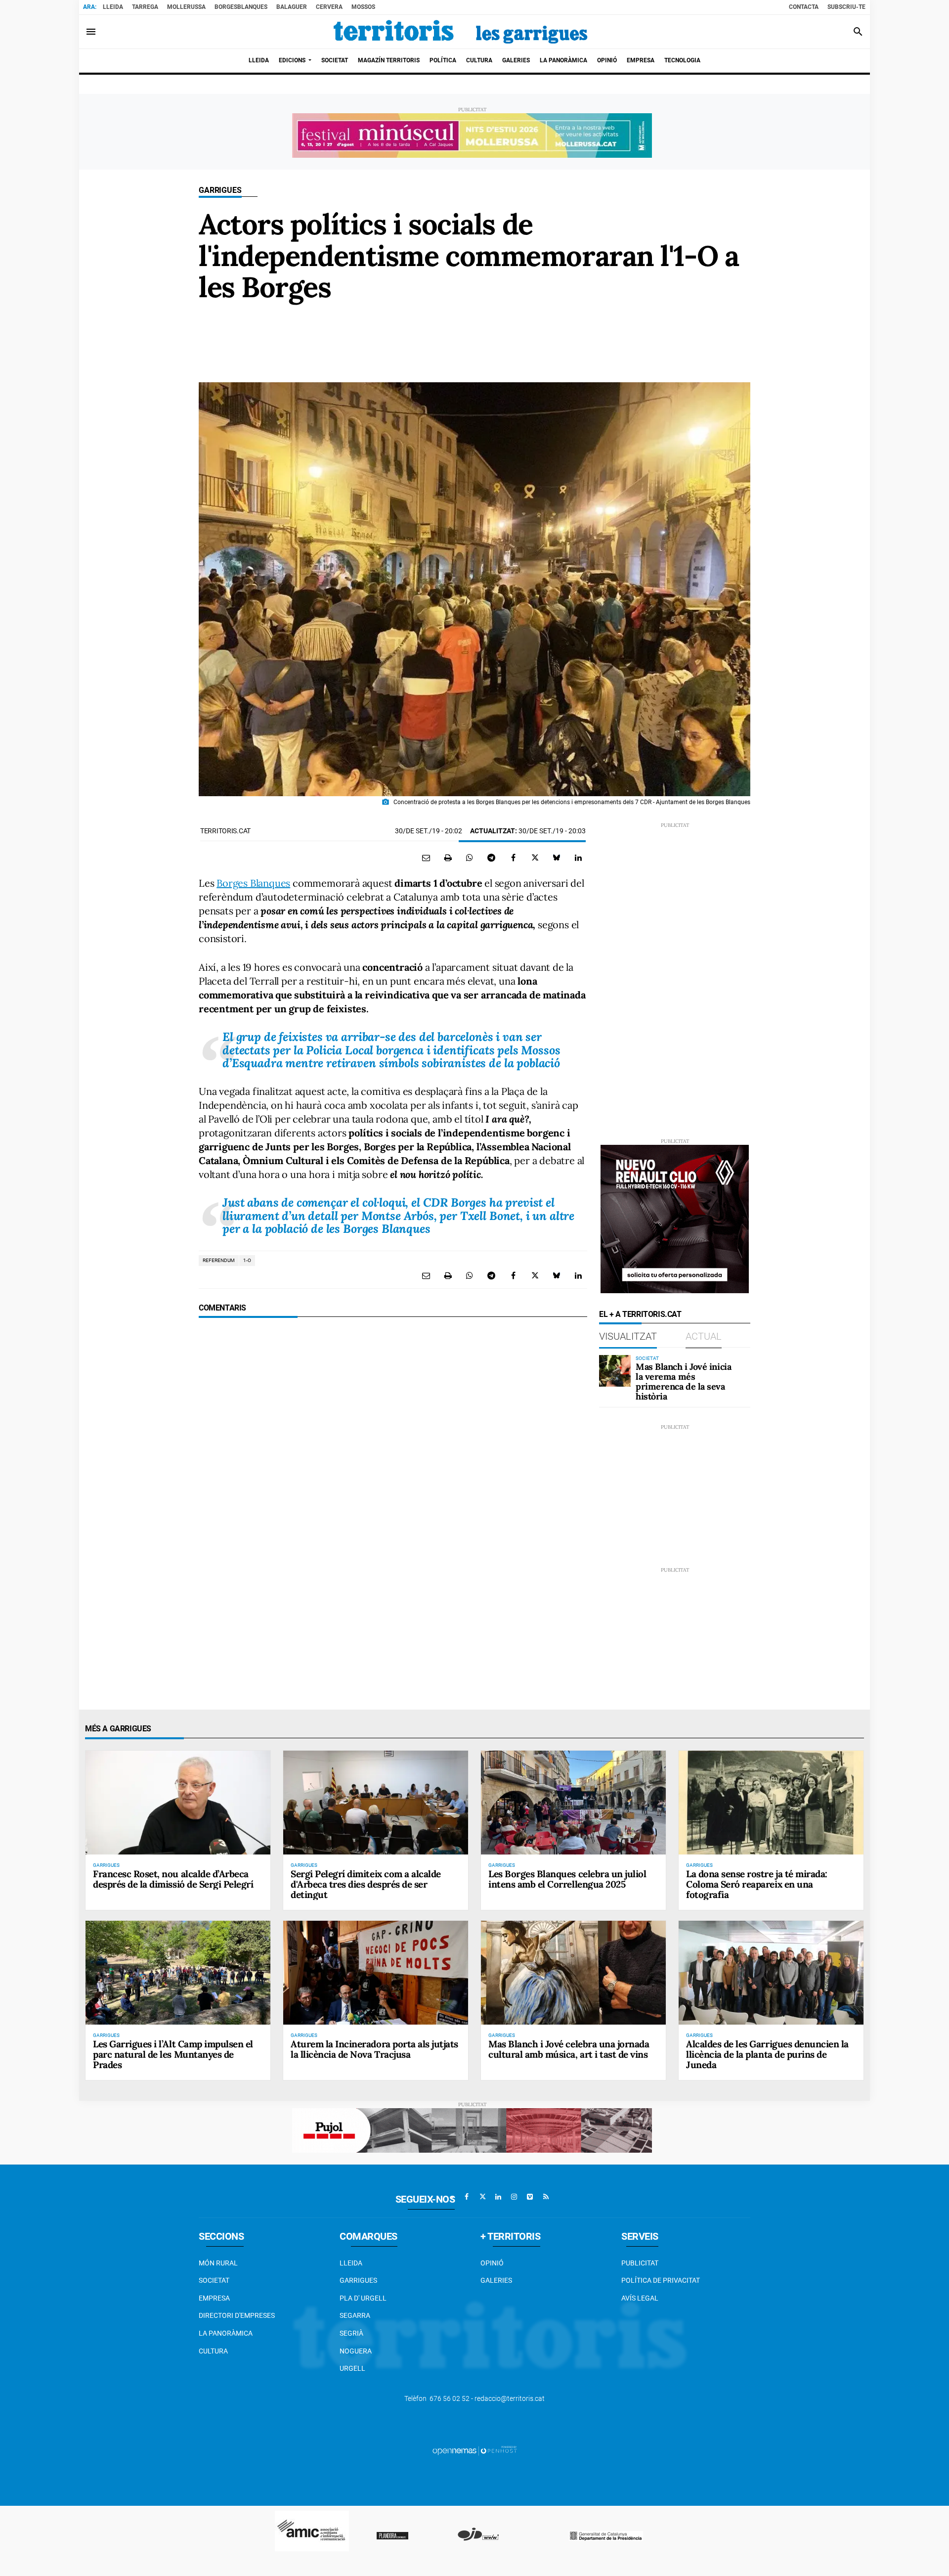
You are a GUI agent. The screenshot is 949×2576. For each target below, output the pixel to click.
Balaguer (292, 7)
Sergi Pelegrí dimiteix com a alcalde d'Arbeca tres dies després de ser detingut (366, 1884)
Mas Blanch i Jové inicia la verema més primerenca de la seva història (683, 1381)
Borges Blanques (253, 883)
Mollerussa (186, 7)
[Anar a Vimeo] (530, 2197)
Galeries (496, 2280)
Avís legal (640, 2298)
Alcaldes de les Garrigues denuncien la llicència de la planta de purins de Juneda (767, 2054)
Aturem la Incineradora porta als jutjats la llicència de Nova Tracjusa (374, 2049)
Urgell (352, 2368)
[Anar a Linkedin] (498, 2197)
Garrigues (220, 190)
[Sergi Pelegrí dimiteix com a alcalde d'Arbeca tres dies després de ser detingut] (376, 1803)
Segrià (351, 2333)
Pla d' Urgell (363, 2298)
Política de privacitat (661, 2280)
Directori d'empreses (237, 2315)
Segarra (355, 2315)
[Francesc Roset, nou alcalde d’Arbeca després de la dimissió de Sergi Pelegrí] (178, 1803)
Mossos (363, 7)
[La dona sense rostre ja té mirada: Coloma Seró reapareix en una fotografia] (771, 1803)
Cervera (329, 7)
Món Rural (218, 2263)
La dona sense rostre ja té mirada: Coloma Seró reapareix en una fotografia (757, 1884)
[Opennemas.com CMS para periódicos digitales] (474, 2450)
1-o (247, 1260)
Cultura (213, 2351)
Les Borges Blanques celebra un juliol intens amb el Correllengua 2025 (567, 1879)
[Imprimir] (448, 858)
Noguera (356, 2351)
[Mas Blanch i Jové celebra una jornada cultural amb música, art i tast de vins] (573, 1973)
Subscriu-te (846, 7)
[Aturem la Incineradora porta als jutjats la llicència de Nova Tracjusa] (376, 1973)
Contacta (804, 7)
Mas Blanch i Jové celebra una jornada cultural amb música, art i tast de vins (569, 2049)
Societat (214, 2280)
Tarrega (145, 7)
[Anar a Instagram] (514, 2197)
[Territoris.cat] (461, 32)
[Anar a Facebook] (467, 2197)
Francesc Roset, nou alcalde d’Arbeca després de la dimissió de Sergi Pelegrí (173, 1879)
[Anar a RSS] (546, 2197)
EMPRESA (214, 2298)
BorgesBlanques (241, 7)
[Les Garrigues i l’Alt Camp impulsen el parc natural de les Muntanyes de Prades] (178, 1973)
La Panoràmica (226, 2333)
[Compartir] (470, 858)
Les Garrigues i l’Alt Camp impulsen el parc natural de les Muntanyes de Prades (173, 2054)
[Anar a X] (482, 2197)
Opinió (492, 2263)
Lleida (113, 7)
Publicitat (640, 2263)
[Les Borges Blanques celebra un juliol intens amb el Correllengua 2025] (573, 1803)
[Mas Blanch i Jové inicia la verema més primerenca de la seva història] (615, 1371)
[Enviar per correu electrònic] (426, 858)
